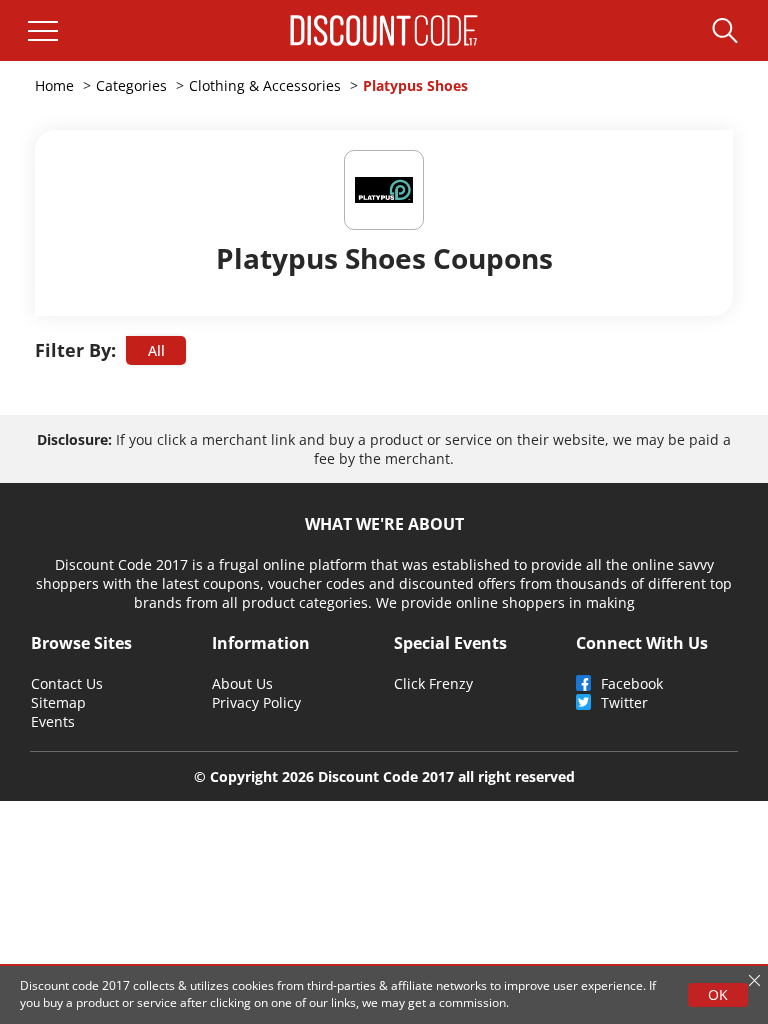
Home (54, 85)
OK (718, 994)
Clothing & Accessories (265, 85)
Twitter (624, 702)
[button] (43, 30)
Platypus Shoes (415, 85)
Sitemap (58, 702)
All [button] (156, 350)
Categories (131, 85)
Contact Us (67, 683)
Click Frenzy (433, 683)
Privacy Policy (256, 702)
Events (53, 721)
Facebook (632, 683)
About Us (242, 683)
